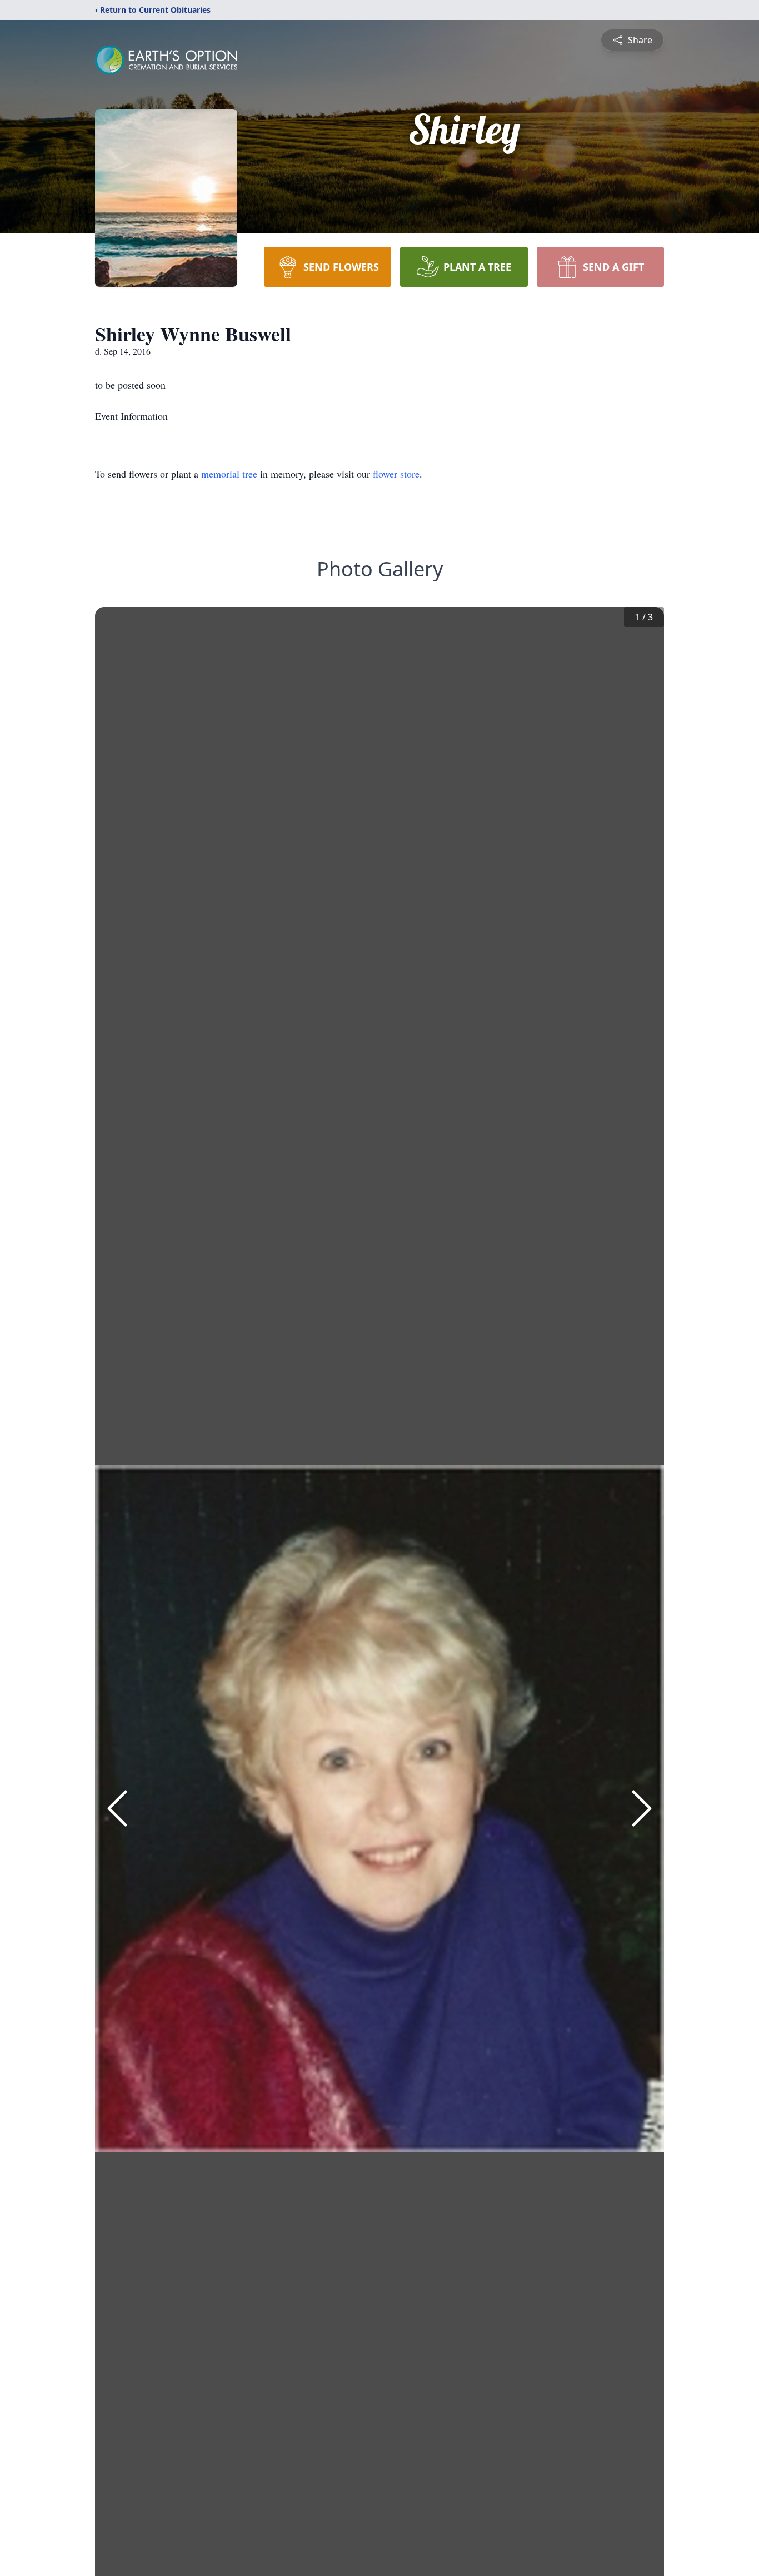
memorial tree (229, 474)
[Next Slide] (642, 1808)
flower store (396, 474)
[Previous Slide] (117, 1808)
